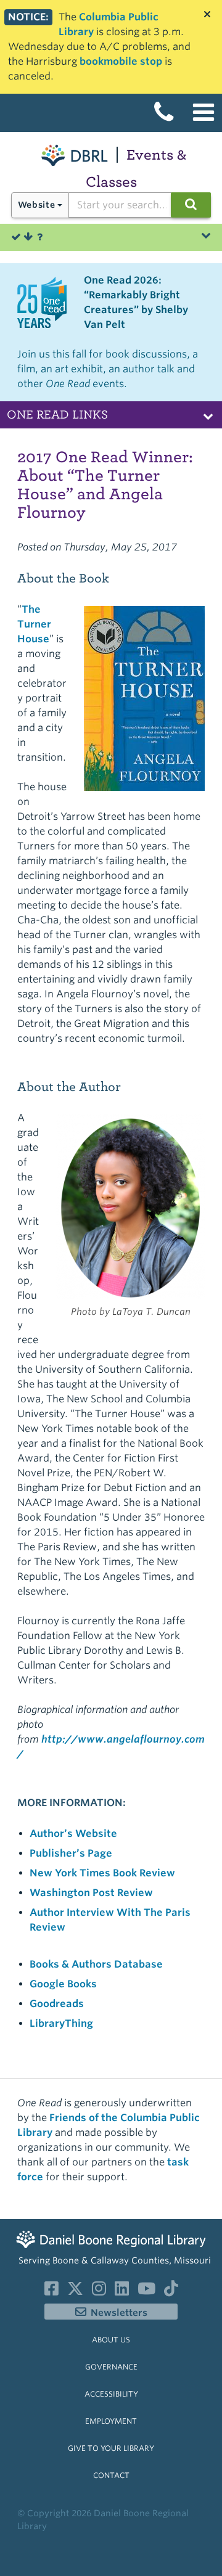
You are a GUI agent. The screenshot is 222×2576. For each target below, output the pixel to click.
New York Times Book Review (102, 1873)
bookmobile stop (121, 61)
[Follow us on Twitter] (75, 2291)
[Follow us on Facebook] (51, 2291)
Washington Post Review (91, 1893)
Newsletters (119, 2313)
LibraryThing (61, 2023)
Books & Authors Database (96, 1964)
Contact (111, 2475)
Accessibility (111, 2394)
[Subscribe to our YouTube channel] (146, 2291)
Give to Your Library (111, 2448)
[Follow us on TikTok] (171, 2291)
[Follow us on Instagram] (99, 2291)
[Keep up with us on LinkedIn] (122, 2291)
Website (36, 205)
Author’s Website (73, 1834)
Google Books (63, 1984)
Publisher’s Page (71, 1853)
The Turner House (34, 624)
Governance (111, 2367)
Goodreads (57, 2004)
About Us (111, 2340)
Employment (111, 2421)
